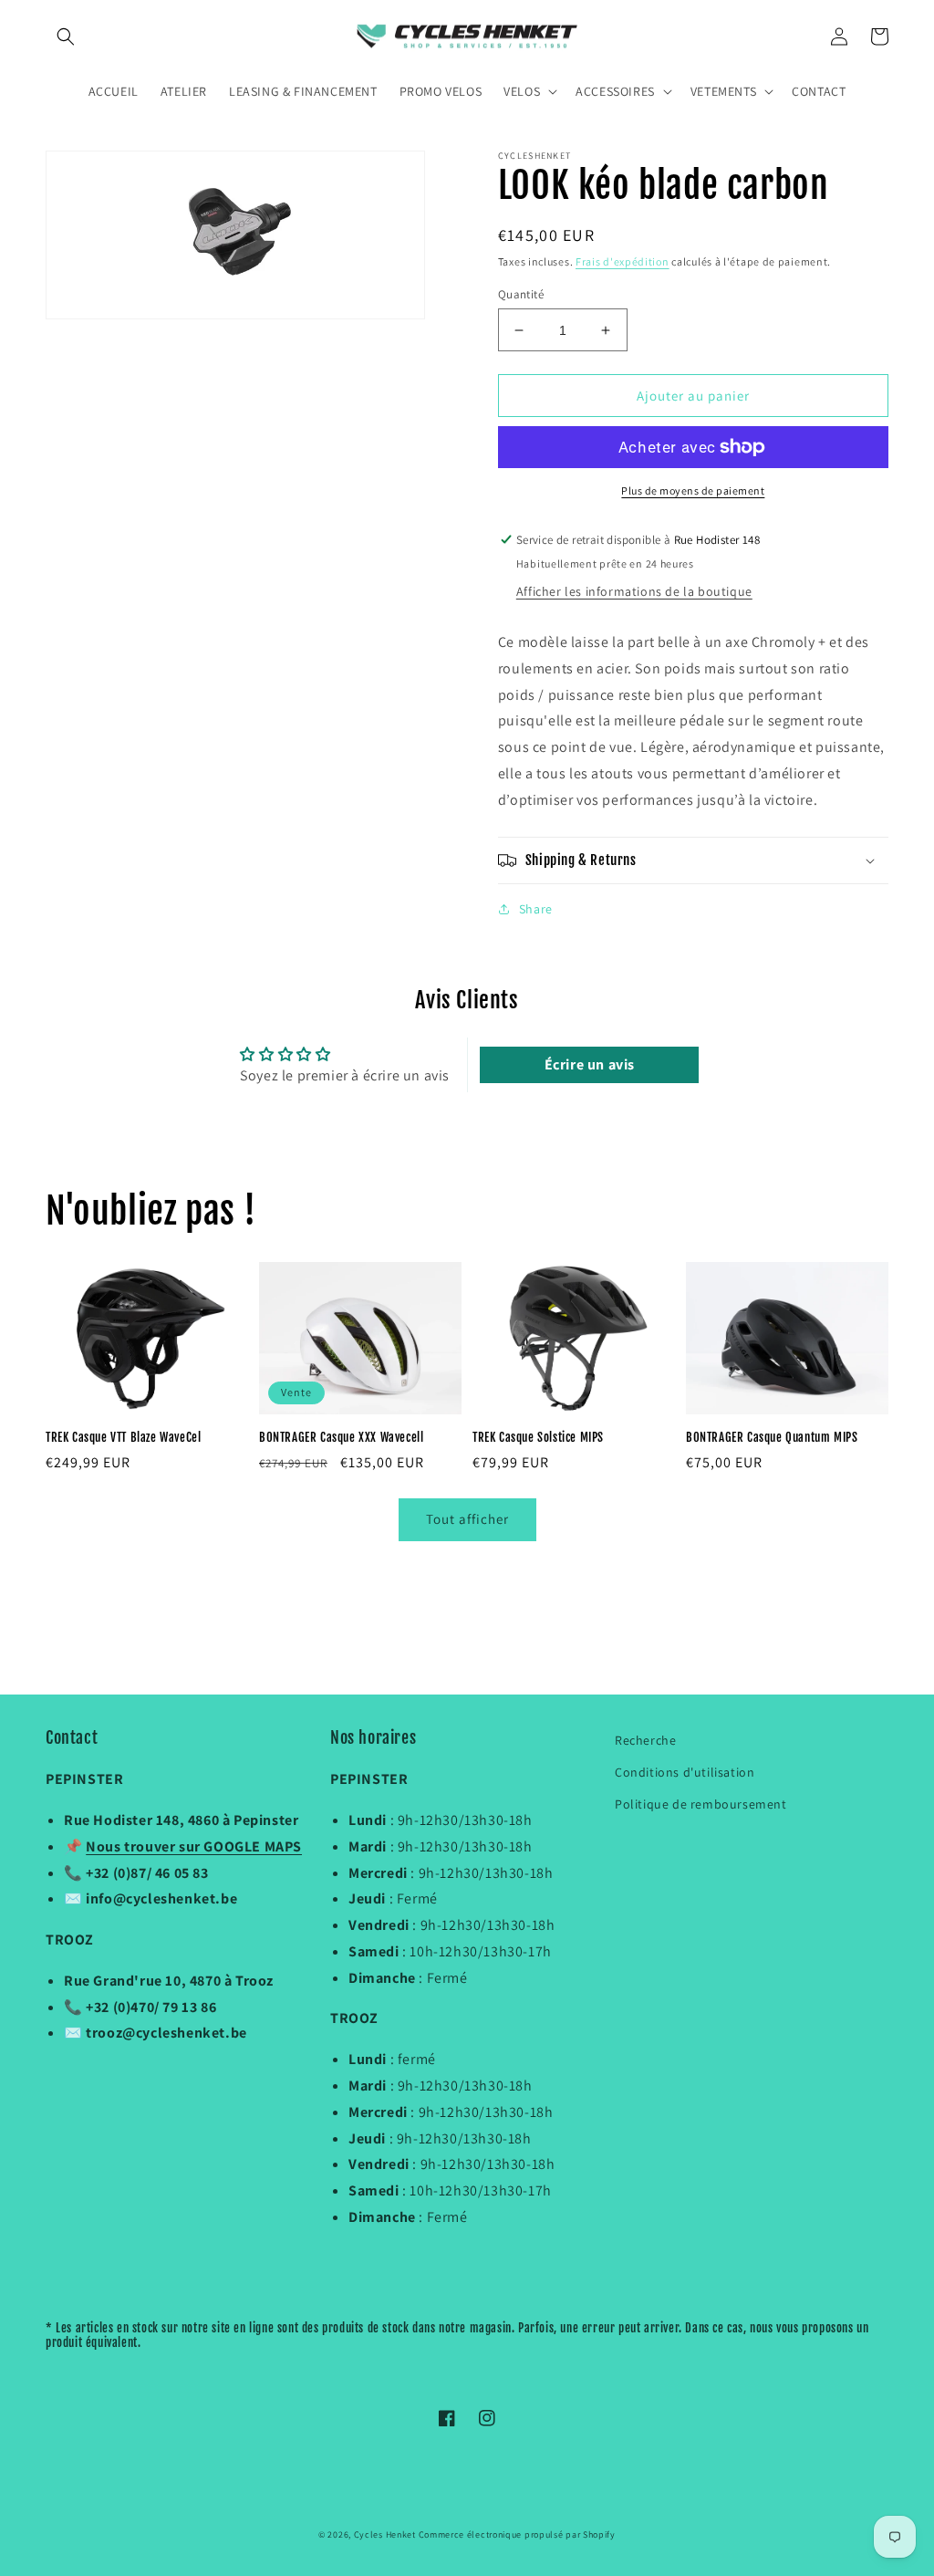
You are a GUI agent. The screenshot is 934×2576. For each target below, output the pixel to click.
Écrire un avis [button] (590, 1064)
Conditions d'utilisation (685, 1772)
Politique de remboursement (701, 1804)
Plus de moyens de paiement (693, 490)
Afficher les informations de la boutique (634, 591)
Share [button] (536, 909)
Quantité (521, 294)
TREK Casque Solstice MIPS (538, 1437)
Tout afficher (467, 1519)
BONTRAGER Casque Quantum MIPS (772, 1437)
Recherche (645, 1740)
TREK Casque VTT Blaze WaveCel (123, 1437)
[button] (66, 37)
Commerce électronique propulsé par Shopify (517, 2534)
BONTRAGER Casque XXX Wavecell (341, 1437)
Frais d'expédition (623, 261)
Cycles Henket (385, 2534)
